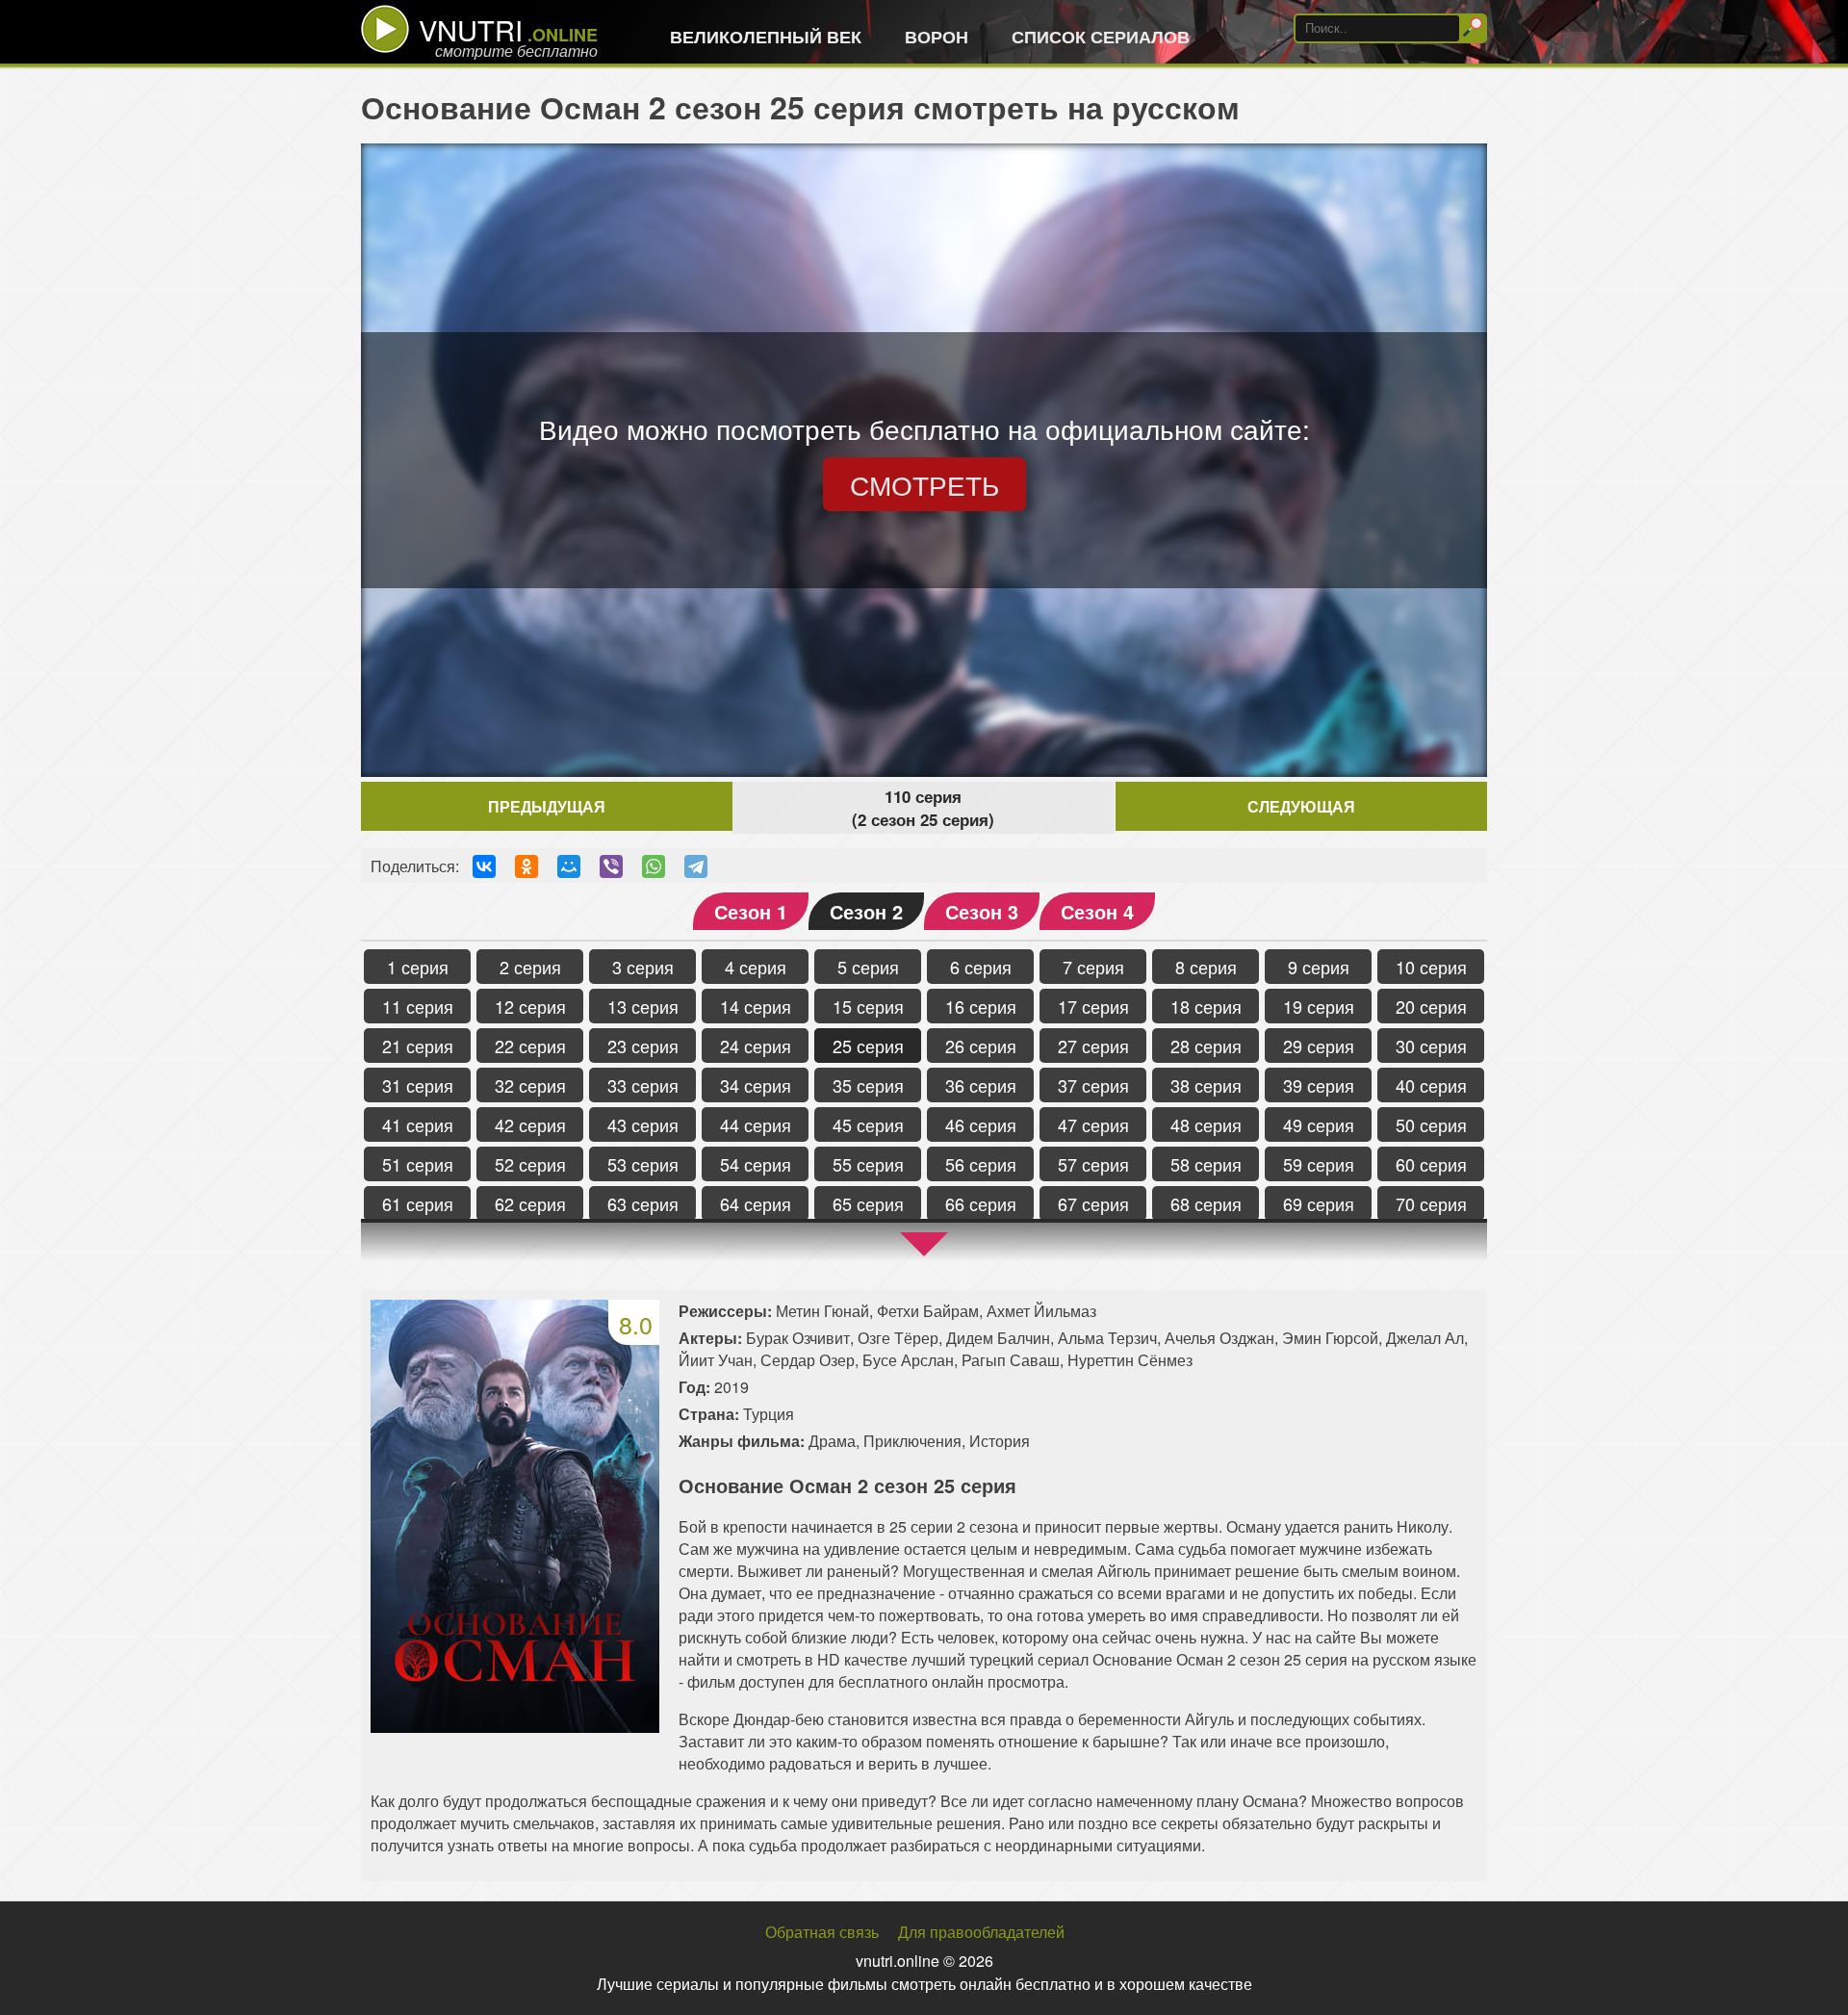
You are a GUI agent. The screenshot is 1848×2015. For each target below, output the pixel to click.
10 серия (1431, 967)
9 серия (1319, 967)
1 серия (418, 967)
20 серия (1431, 1006)
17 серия (1093, 1006)
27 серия (1093, 1046)
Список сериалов (1101, 37)
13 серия (643, 1006)
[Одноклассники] (526, 866)
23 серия (643, 1046)
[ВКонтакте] (484, 866)
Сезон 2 (866, 911)
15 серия (868, 1006)
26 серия (981, 1046)
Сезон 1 (751, 911)
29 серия (1319, 1046)
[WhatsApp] (654, 866)
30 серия (1431, 1046)
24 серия (756, 1046)
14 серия (756, 1006)
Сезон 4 (1097, 911)
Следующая (1301, 806)
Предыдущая (547, 806)
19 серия (1319, 1006)
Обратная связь (822, 1932)
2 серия (530, 967)
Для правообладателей (981, 1932)
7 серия (1093, 967)
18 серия (1206, 1006)
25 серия (868, 1046)
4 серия (756, 967)
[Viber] (611, 866)
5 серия (868, 967)
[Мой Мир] (569, 866)
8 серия (1206, 967)
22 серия (530, 1046)
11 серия (418, 1006)
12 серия (530, 1006)
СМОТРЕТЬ (924, 484)
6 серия (981, 967)
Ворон (937, 37)
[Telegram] (696, 866)
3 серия (643, 967)
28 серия (1206, 1046)
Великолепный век (766, 37)
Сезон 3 (982, 911)
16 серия (981, 1006)
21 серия (418, 1046)
